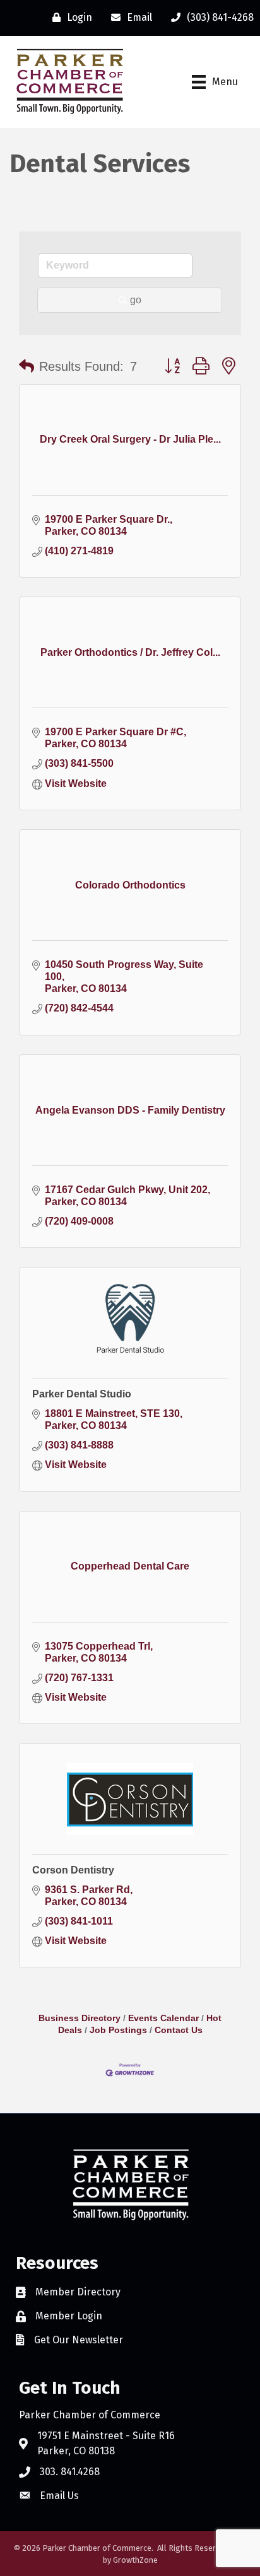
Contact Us (179, 2030)
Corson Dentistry (73, 1870)
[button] (27, 366)
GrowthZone (135, 2560)
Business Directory (80, 2018)
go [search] (136, 300)
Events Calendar (163, 2018)
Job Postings (118, 2030)
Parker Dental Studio (82, 1394)
